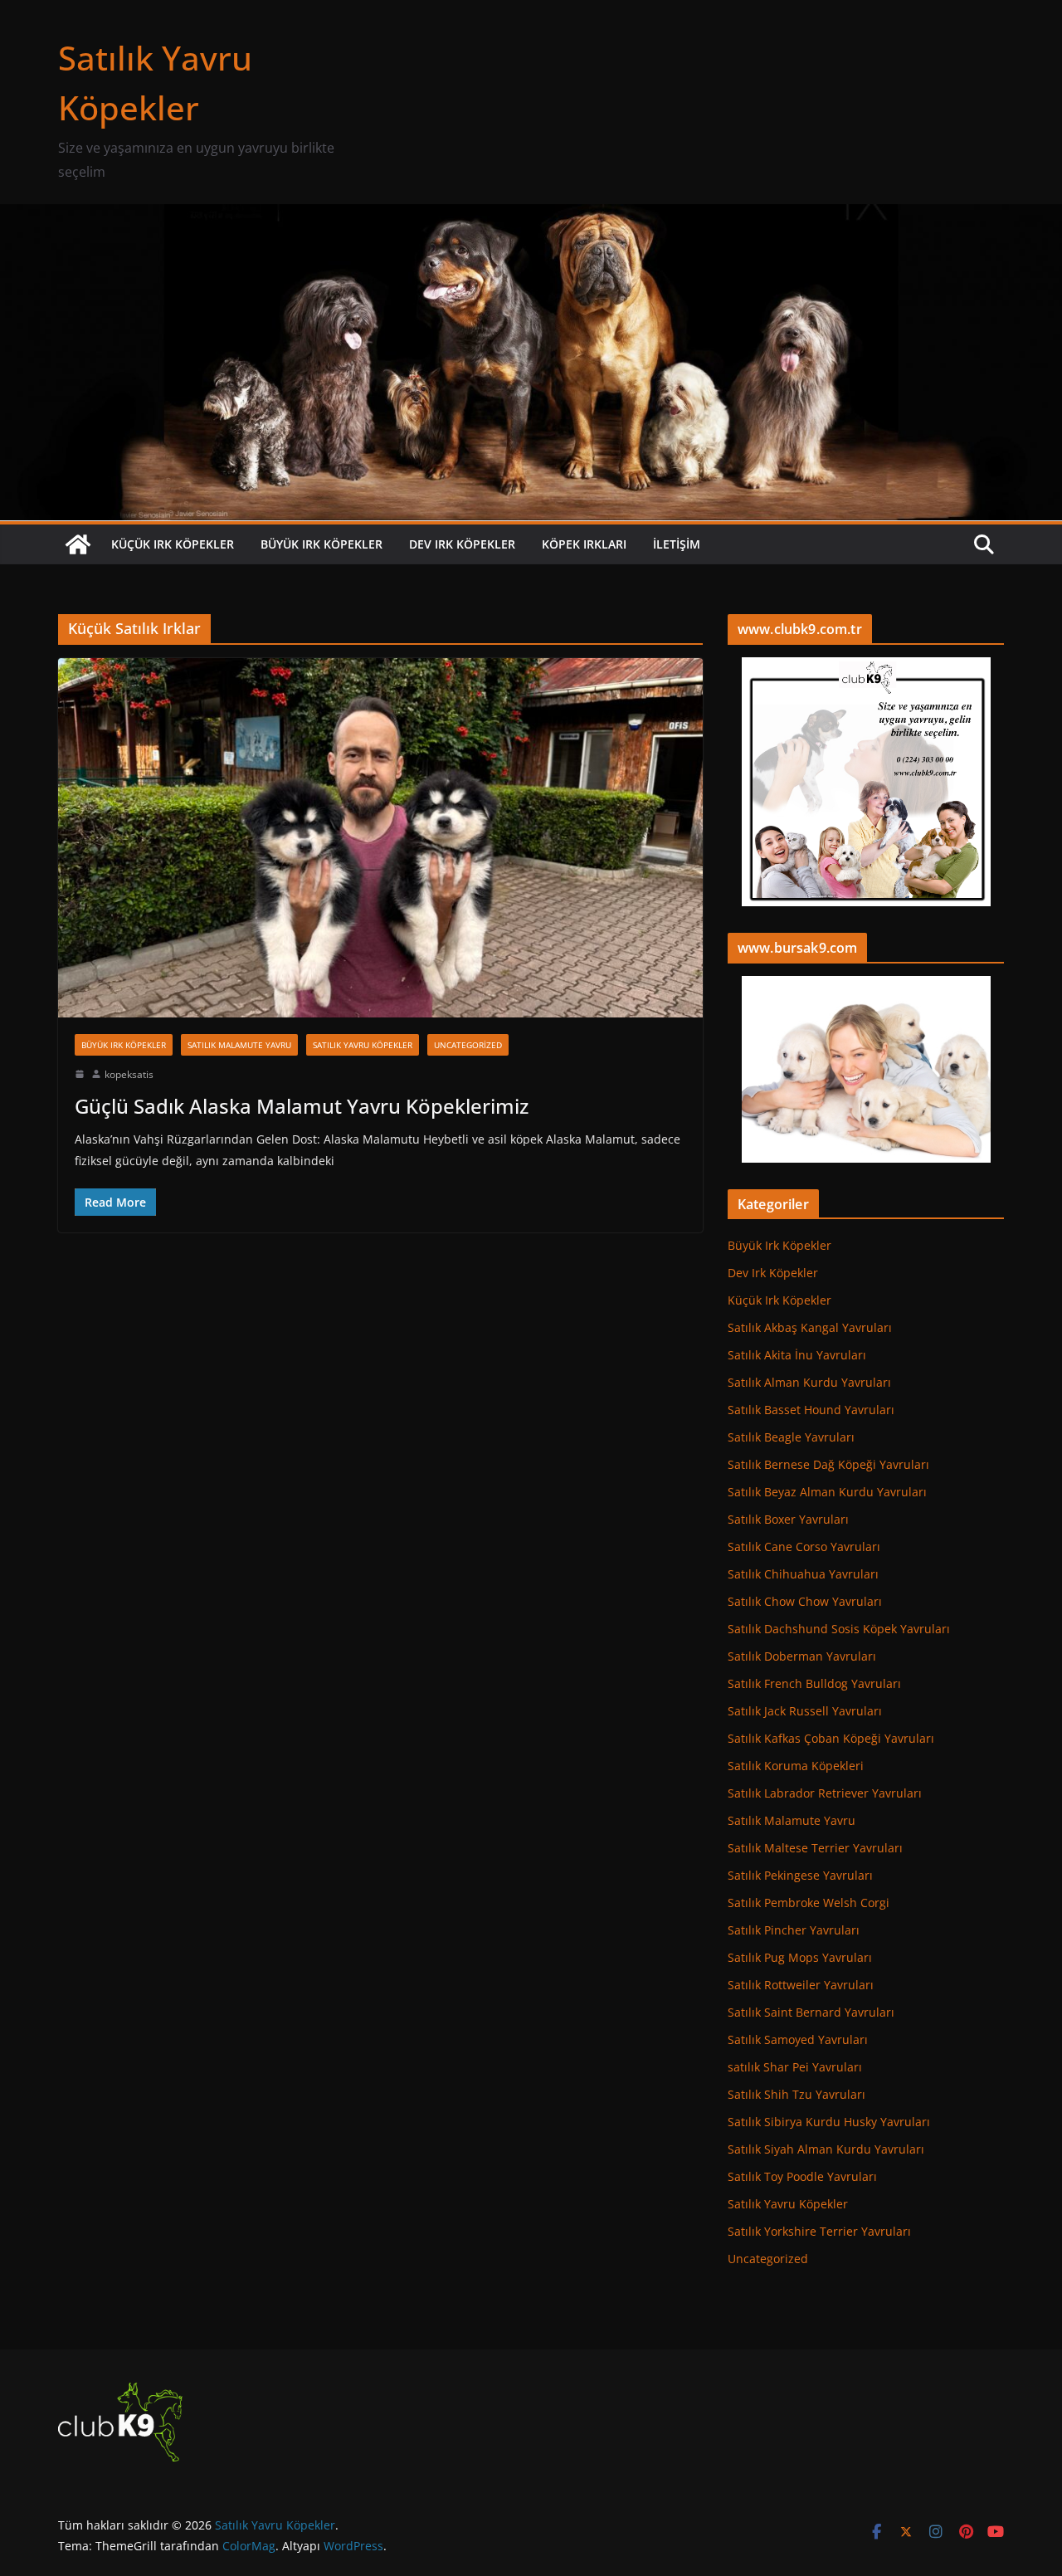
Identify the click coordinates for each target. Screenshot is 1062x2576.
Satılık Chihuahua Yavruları (803, 1574)
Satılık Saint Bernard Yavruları (811, 2012)
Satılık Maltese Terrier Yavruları (815, 1848)
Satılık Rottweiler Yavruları (801, 1985)
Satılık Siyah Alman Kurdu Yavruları (826, 2149)
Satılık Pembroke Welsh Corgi (809, 1903)
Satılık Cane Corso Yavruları (804, 1547)
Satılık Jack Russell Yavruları (805, 1711)
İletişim (677, 544)
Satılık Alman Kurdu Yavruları (809, 1382)
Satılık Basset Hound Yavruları (811, 1410)
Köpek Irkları (584, 544)
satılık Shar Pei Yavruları (795, 2067)
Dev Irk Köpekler (462, 544)
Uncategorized (468, 1045)
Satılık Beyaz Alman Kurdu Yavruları (827, 1492)
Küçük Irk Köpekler (173, 544)
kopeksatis (129, 1074)
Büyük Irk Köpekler (322, 544)
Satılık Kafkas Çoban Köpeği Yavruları (831, 1738)
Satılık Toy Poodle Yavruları (802, 2176)
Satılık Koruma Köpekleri (796, 1766)
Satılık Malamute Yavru (239, 1045)
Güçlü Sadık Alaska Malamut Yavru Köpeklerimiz (302, 1106)
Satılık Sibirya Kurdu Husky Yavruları (829, 2122)
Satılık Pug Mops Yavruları (800, 1957)
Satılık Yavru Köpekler (363, 1045)
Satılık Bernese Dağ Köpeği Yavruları (828, 1464)
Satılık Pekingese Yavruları (800, 1875)
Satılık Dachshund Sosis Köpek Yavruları (839, 1629)
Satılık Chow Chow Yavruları (805, 1601)
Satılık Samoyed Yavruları (798, 2039)
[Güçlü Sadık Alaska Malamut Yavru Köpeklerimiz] (380, 837)
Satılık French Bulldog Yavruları (814, 1683)
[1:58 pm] (80, 1074)
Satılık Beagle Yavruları (791, 1437)
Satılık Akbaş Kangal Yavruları (810, 1327)
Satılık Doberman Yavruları (802, 1656)
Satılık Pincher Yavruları (794, 1930)
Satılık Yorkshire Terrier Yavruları (819, 2231)
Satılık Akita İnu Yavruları (797, 1355)
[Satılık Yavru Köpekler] (531, 216)
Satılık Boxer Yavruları (788, 1519)
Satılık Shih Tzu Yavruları (796, 2094)
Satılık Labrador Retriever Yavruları (825, 1793)
